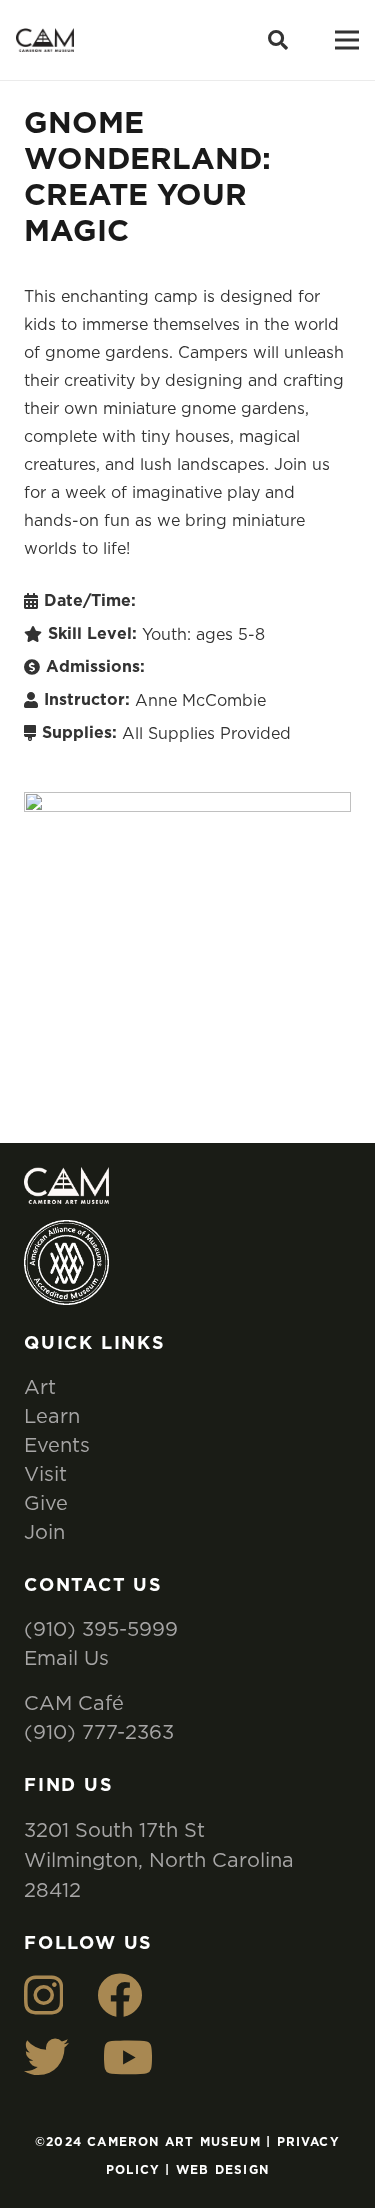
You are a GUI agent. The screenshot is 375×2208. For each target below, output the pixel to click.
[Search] (278, 40)
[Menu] (347, 40)
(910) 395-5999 (101, 1628)
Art (40, 1386)
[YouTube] (128, 2057)
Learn (52, 1415)
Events (57, 1444)
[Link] (45, 40)
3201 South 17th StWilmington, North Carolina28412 (159, 1859)
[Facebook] (119, 1995)
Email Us (66, 1657)
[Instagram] (43, 1995)
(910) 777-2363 (99, 1731)
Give (46, 1502)
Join (44, 1531)
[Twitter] (46, 2057)
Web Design (222, 2170)
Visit (45, 1473)
